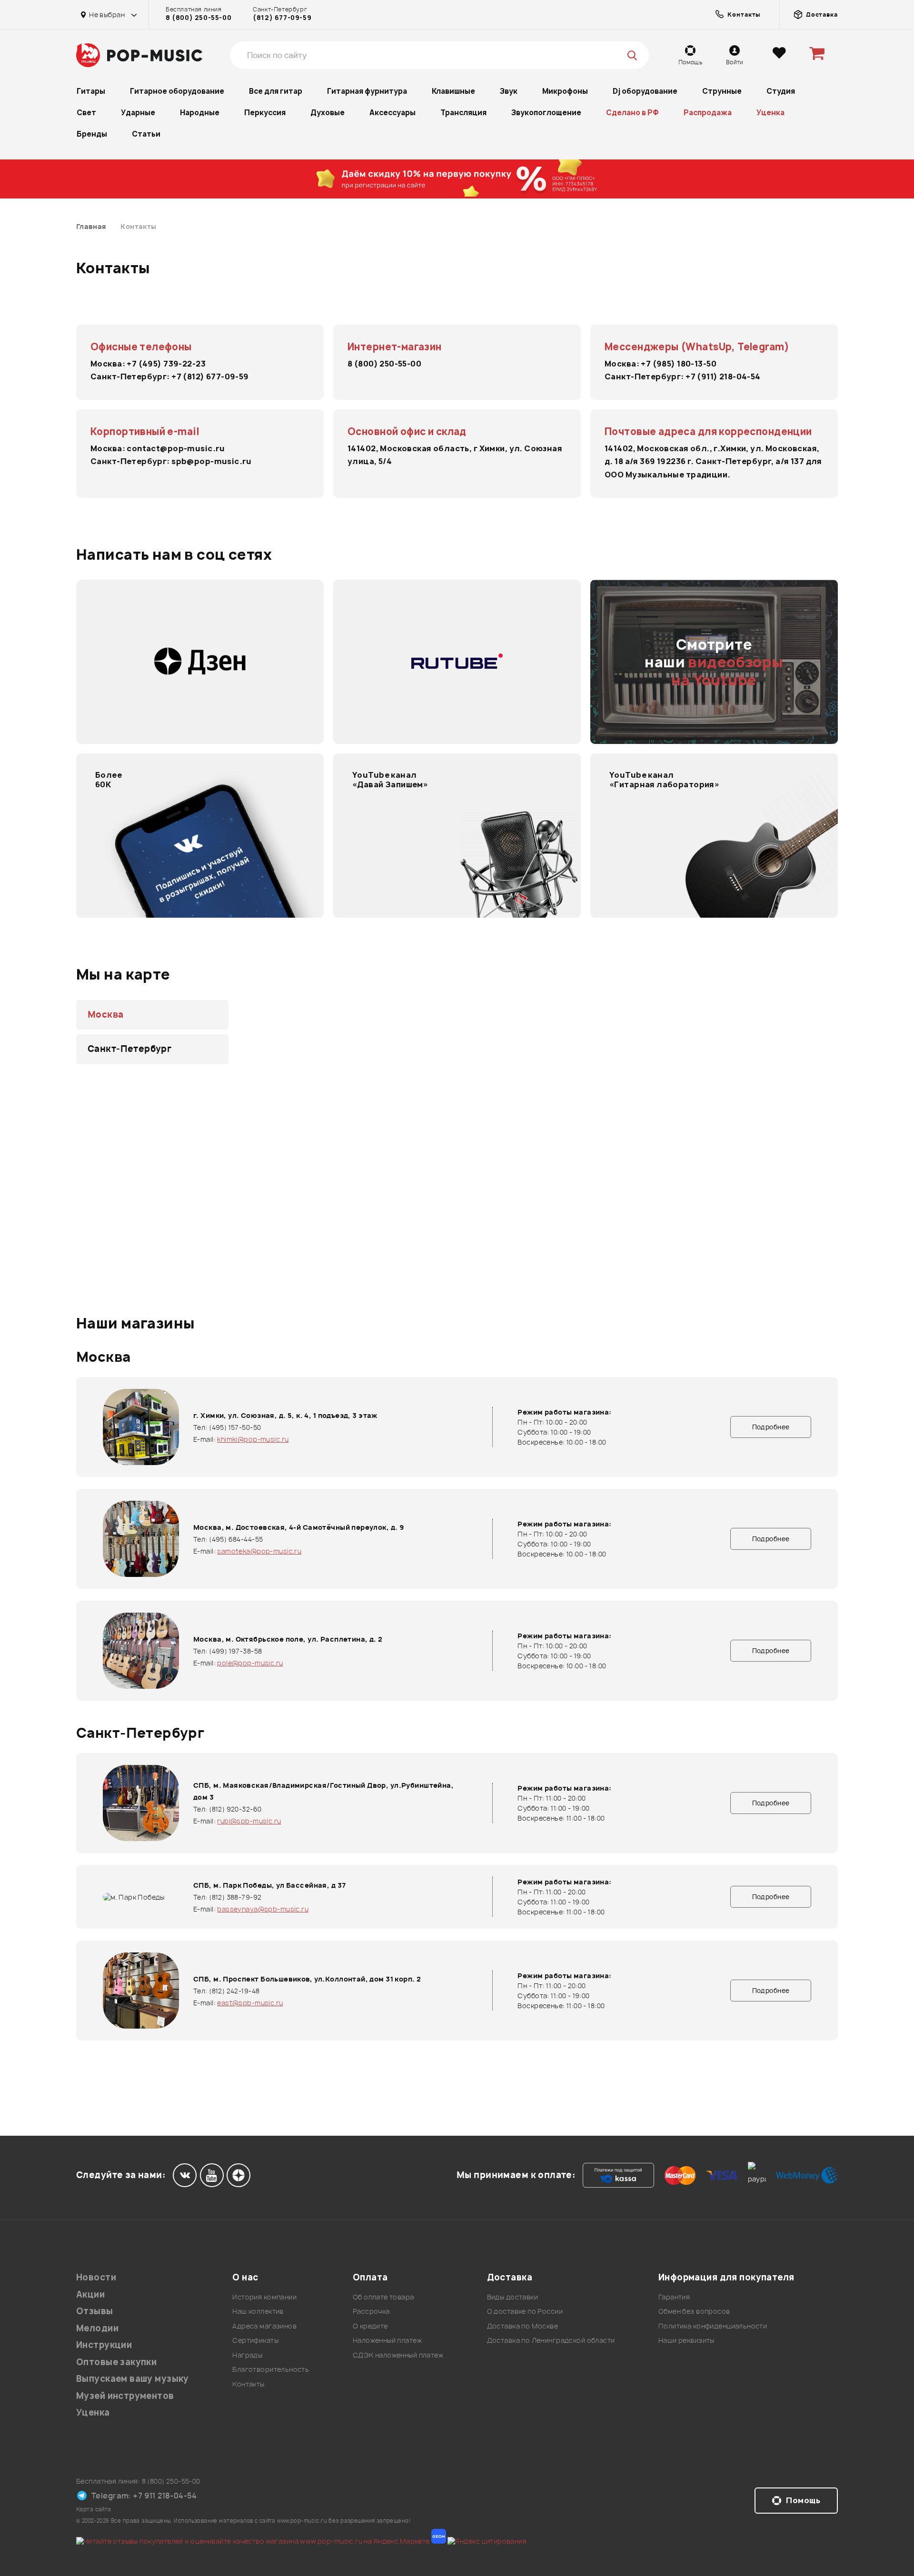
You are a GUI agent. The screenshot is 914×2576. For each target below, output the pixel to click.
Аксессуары (392, 113)
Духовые (328, 113)
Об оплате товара (383, 2297)
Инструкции (104, 2345)
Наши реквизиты (686, 2340)
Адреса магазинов (264, 2326)
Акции (90, 2294)
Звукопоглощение (546, 113)
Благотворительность (271, 2369)
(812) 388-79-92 (235, 1897)
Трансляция (463, 113)
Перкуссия (265, 113)
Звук (509, 91)
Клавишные (453, 91)
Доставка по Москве (523, 2326)
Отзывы (95, 2311)
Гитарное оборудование (177, 91)
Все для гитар (276, 91)
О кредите (370, 2326)
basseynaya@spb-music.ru (263, 1909)
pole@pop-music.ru (250, 1663)
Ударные (138, 113)
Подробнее (771, 1427)
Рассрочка (371, 2311)
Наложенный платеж (387, 2340)
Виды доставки (512, 2297)
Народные (200, 113)
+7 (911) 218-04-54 (723, 376)
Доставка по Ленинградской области (551, 2340)
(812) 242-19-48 (234, 1991)
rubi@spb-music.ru (249, 1821)
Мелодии (97, 2328)
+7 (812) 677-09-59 (210, 376)
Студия (781, 91)
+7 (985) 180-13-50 (679, 364)
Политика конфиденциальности (713, 2326)
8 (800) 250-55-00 (199, 18)
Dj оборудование (645, 91)
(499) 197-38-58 (235, 1651)
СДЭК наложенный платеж (398, 2355)
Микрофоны (565, 91)
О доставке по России (525, 2311)
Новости (96, 2277)
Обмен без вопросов (694, 2311)
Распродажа (708, 113)
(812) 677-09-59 (282, 18)
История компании (264, 2297)
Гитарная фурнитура (367, 91)
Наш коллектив (258, 2311)
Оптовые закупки (116, 2362)
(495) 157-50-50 (235, 1427)
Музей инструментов (125, 2396)
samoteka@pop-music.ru (259, 1551)
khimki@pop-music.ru (253, 1439)
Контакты (248, 2384)
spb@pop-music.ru (212, 461)
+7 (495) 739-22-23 (166, 364)
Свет (86, 113)
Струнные (722, 91)
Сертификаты (255, 2340)
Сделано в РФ (632, 113)
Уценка (770, 113)
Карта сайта (94, 2509)
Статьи (146, 134)
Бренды (92, 134)
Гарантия (674, 2297)
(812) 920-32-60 (235, 1809)
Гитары (91, 91)
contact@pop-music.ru (176, 448)
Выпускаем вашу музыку (133, 2379)
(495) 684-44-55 (236, 1539)
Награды (247, 2355)
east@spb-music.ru (250, 2003)
